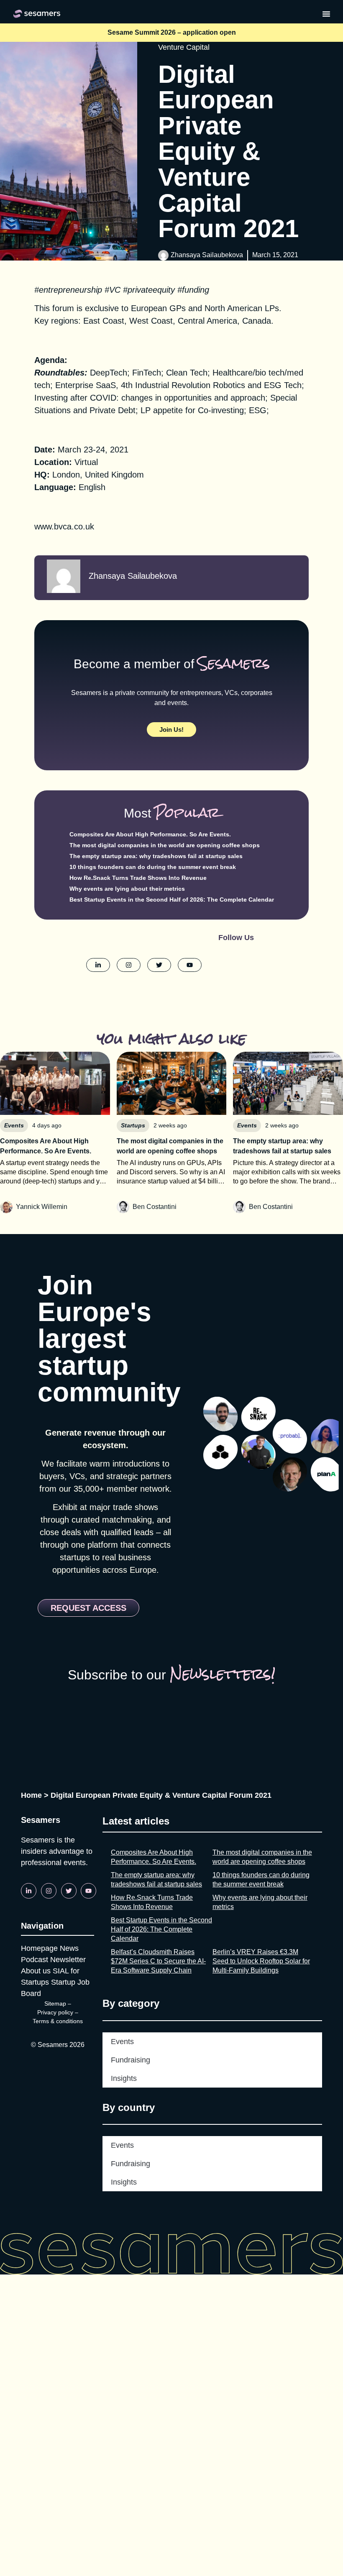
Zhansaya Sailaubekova (207, 255)
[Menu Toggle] (326, 14)
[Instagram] (49, 1891)
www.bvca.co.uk (64, 526)
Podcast (35, 1960)
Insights (124, 2078)
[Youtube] (88, 1891)
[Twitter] (69, 1891)
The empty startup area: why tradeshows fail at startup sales (156, 856)
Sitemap (55, 2004)
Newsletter (68, 1960)
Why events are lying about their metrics (127, 889)
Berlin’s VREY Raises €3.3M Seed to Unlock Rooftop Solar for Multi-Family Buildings (261, 1961)
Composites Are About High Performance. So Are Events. (150, 834)
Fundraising (131, 2060)
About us (36, 1971)
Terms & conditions (58, 2021)
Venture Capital (184, 47)
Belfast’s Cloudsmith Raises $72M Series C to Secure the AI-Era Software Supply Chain (158, 1961)
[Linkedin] (29, 1891)
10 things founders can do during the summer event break (153, 867)
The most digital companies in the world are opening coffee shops (165, 845)
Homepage (39, 1948)
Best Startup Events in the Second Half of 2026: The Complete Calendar (172, 900)
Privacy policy (55, 2012)
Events (122, 2042)
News (69, 1948)
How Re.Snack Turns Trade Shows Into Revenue (138, 878)
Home (31, 1795)
